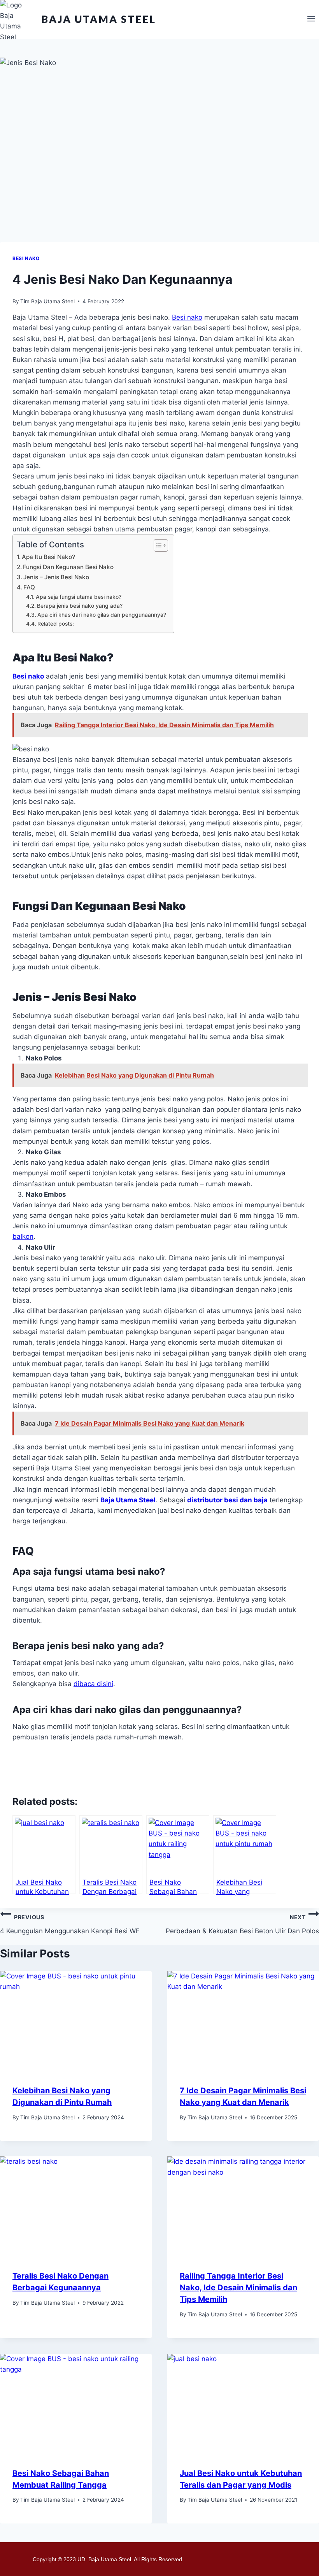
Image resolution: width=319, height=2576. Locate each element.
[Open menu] (311, 19)
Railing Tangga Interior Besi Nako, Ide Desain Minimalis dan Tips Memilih (238, 2288)
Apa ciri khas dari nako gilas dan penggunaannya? (102, 615)
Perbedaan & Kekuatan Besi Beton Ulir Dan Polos (242, 1924)
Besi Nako (26, 258)
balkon (23, 1236)
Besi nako (187, 317)
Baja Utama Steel (128, 1500)
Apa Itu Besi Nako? (48, 557)
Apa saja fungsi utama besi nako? (79, 597)
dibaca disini (93, 1684)
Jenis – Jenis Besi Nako (56, 577)
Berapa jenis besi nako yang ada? (80, 606)
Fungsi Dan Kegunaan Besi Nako (68, 567)
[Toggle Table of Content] (157, 545)
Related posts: (56, 624)
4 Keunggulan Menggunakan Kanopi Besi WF (70, 1924)
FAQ (29, 587)
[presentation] (76, 2022)
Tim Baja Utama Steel (47, 301)
